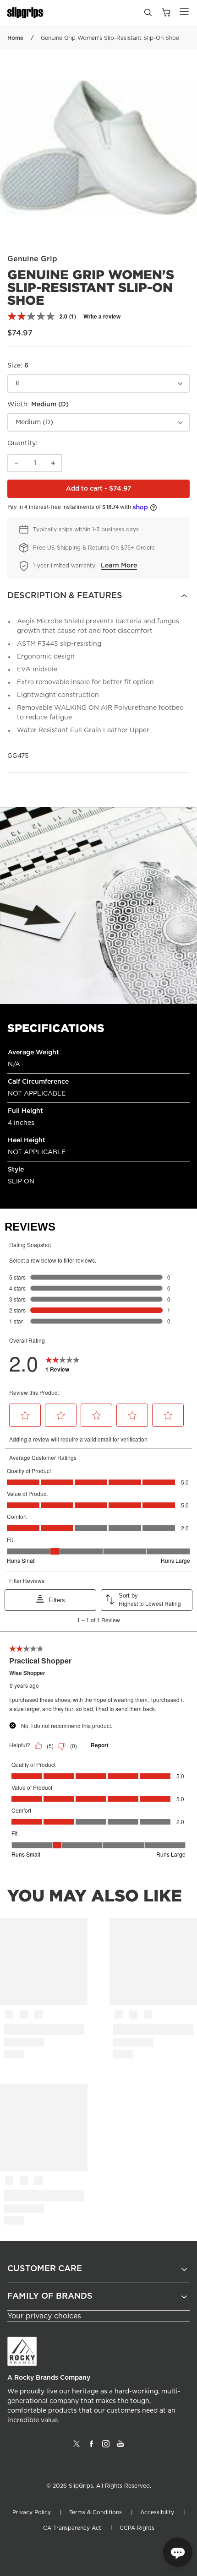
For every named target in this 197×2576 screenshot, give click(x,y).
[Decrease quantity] (16, 463)
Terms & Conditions (96, 2512)
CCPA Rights (137, 2528)
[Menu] (184, 11)
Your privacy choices (44, 2316)
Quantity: (22, 443)
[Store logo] (26, 13)
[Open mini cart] (166, 13)
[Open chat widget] (178, 2552)
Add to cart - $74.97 (128, 491)
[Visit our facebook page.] (91, 2447)
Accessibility (157, 2512)
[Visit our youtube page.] (120, 2447)
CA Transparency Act (72, 2528)
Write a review (102, 316)
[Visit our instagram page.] (106, 2447)
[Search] (148, 15)
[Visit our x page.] (77, 2447)
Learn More (119, 566)
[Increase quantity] (53, 463)
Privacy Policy (32, 2512)
